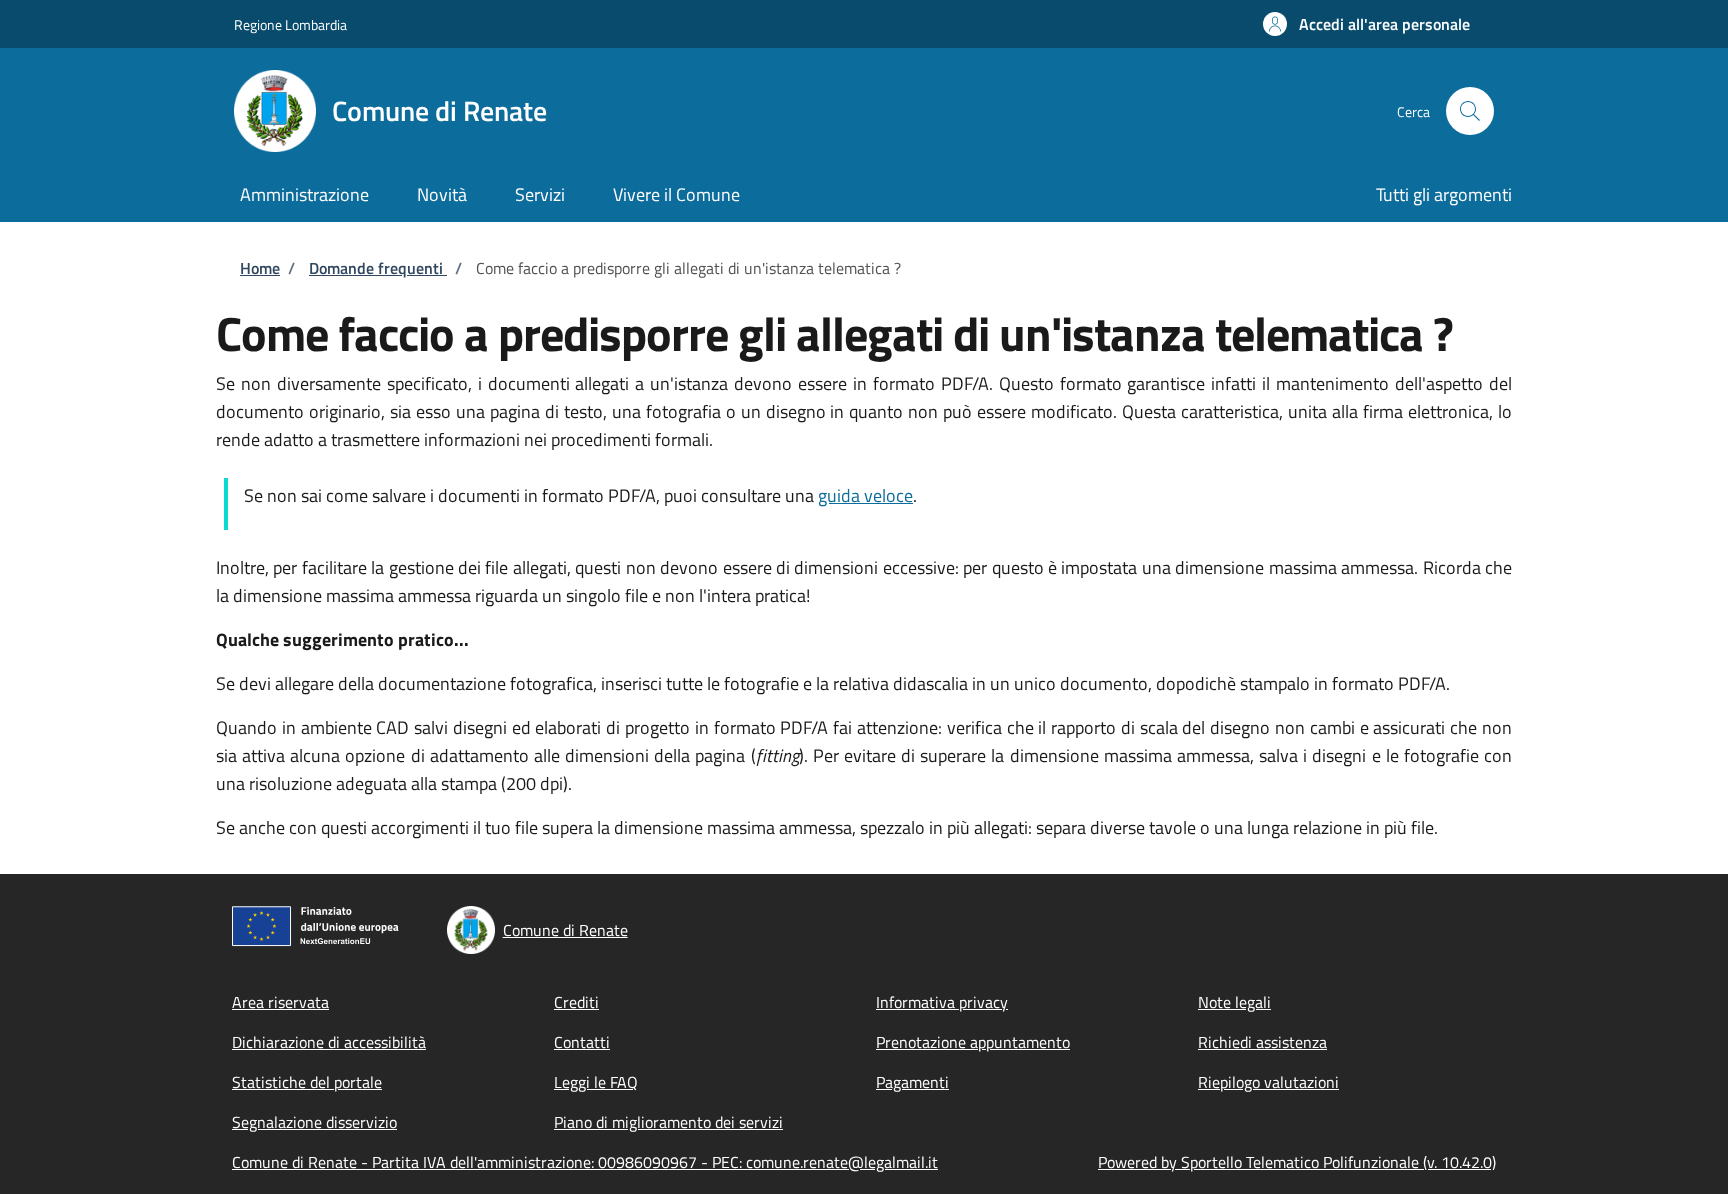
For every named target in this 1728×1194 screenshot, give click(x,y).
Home (260, 268)
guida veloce (865, 495)
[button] (1366, 24)
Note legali (1234, 1002)
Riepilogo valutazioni (1268, 1082)
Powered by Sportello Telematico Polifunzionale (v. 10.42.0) (1297, 1162)
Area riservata (280, 1002)
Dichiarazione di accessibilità (329, 1042)
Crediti (576, 1002)
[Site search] (1470, 111)
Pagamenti (912, 1082)
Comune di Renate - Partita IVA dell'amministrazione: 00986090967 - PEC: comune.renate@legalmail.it (585, 1162)
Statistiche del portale (307, 1082)
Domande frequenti (378, 268)
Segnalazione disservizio (314, 1122)
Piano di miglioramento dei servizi (668, 1122)
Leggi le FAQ (596, 1082)
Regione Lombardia (290, 24)
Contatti (582, 1042)
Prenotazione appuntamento (973, 1042)
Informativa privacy (942, 1002)
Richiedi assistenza (1262, 1042)
